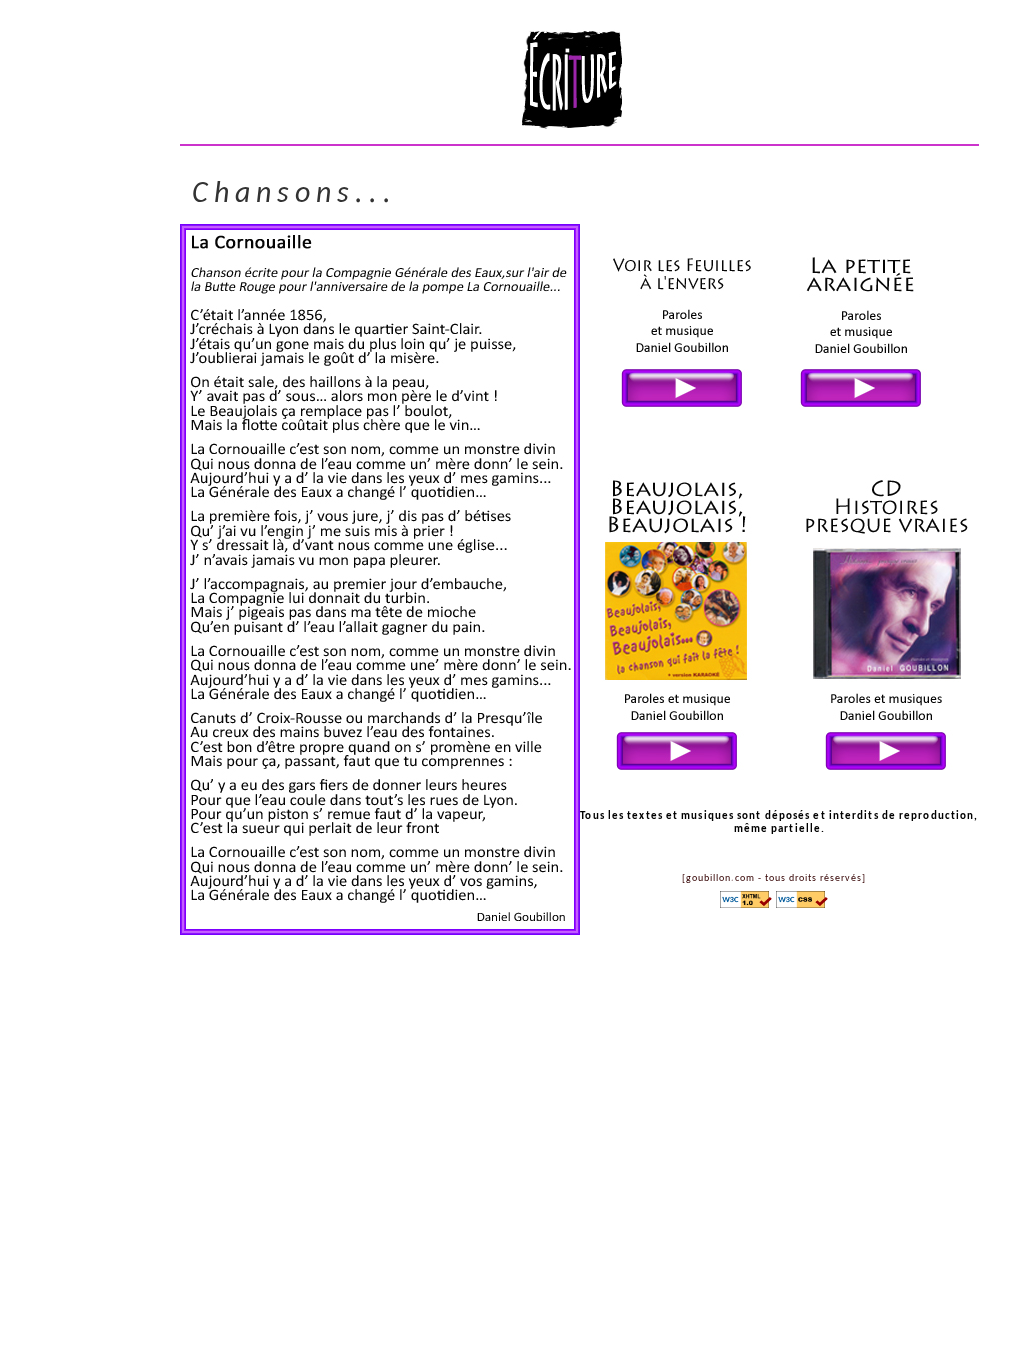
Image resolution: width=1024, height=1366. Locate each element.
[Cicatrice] (861, 416)
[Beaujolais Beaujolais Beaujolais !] (694, 777)
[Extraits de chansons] (886, 777)
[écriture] (572, 126)
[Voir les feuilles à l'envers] (699, 416)
